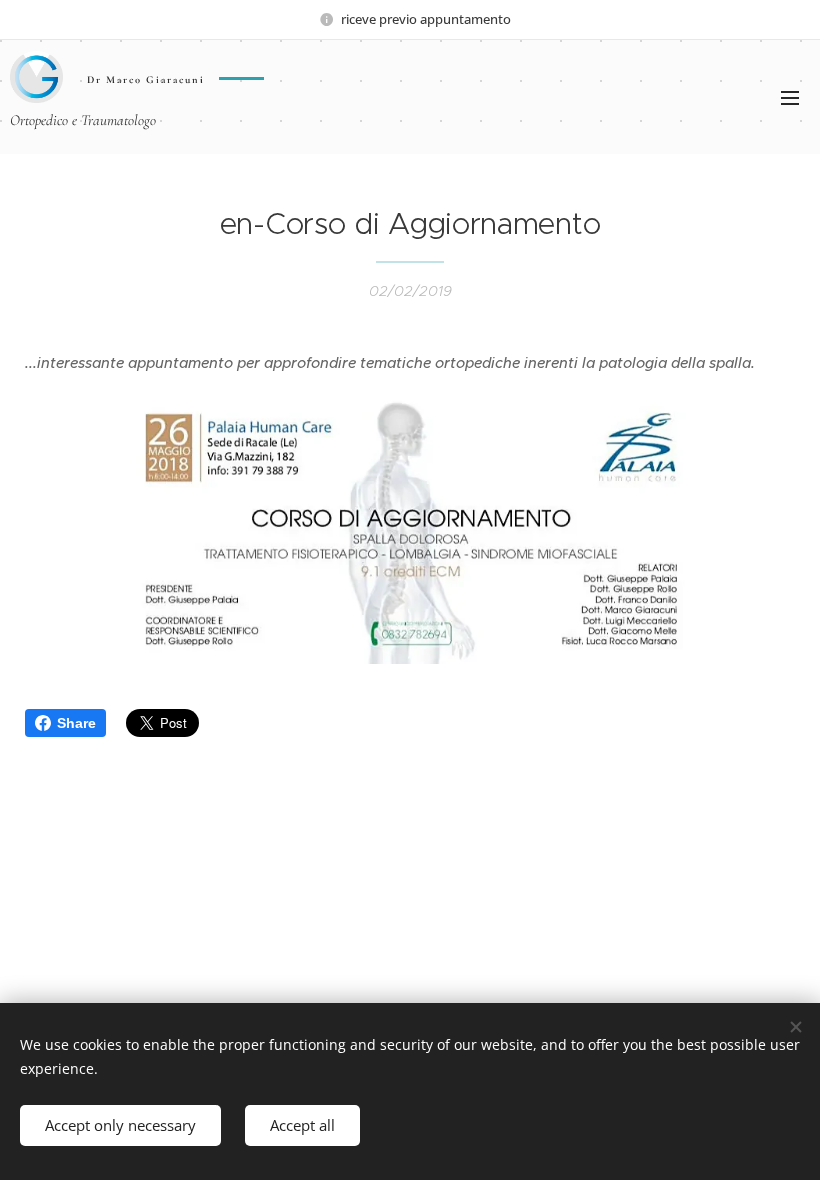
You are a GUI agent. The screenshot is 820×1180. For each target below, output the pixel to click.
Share (76, 723)
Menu (790, 97)
